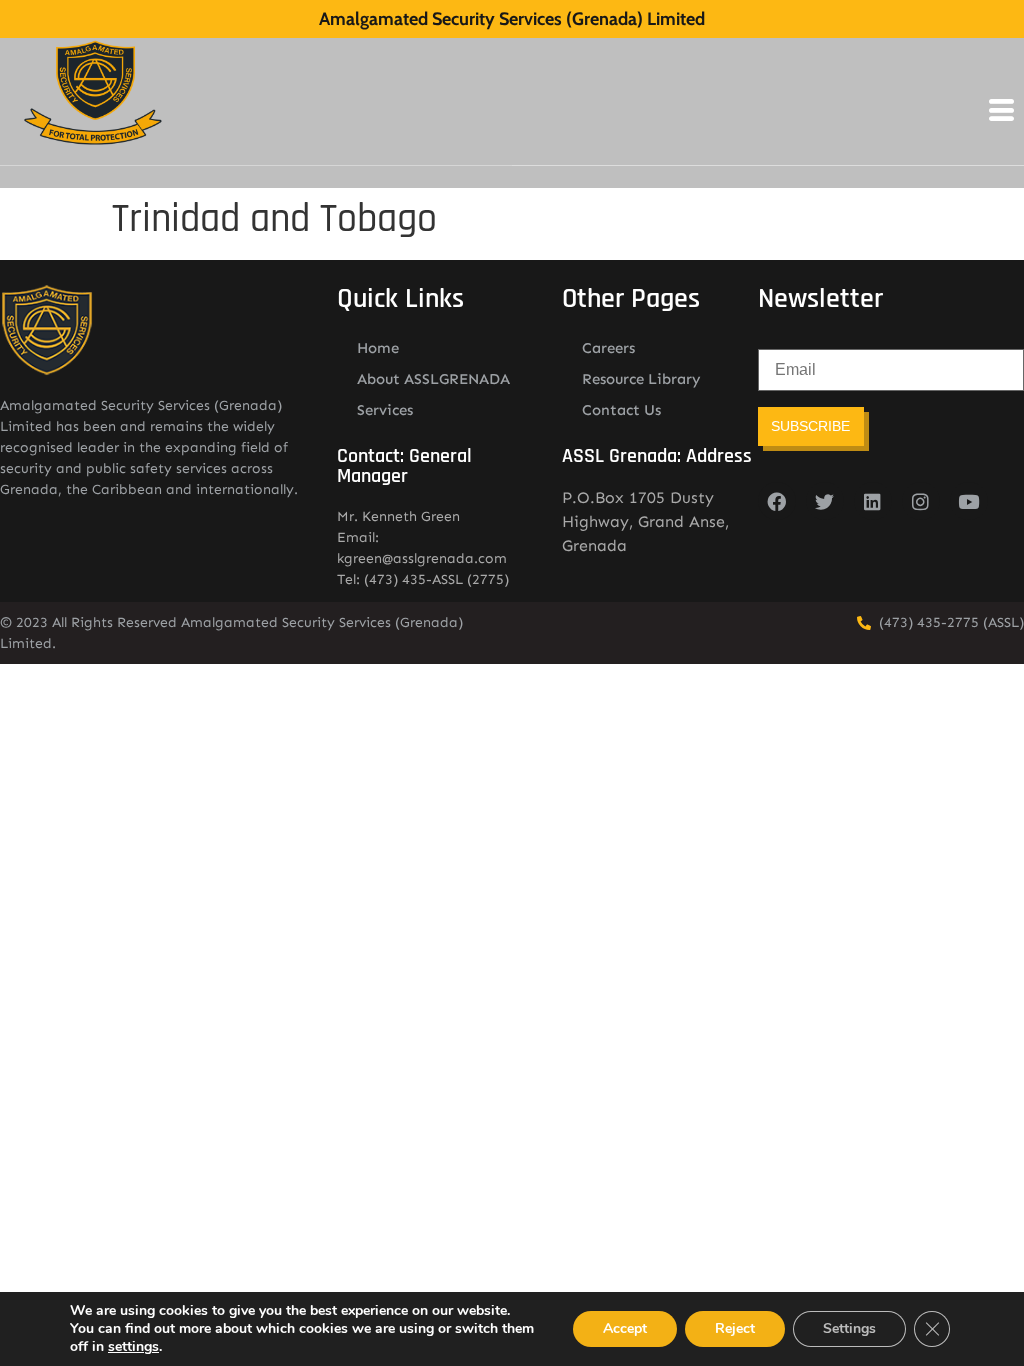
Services (385, 410)
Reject (735, 1328)
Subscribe (810, 426)
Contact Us (621, 410)
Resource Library (641, 379)
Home (378, 348)
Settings (849, 1328)
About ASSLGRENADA (433, 379)
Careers (608, 348)
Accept (625, 1328)
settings (133, 1347)
